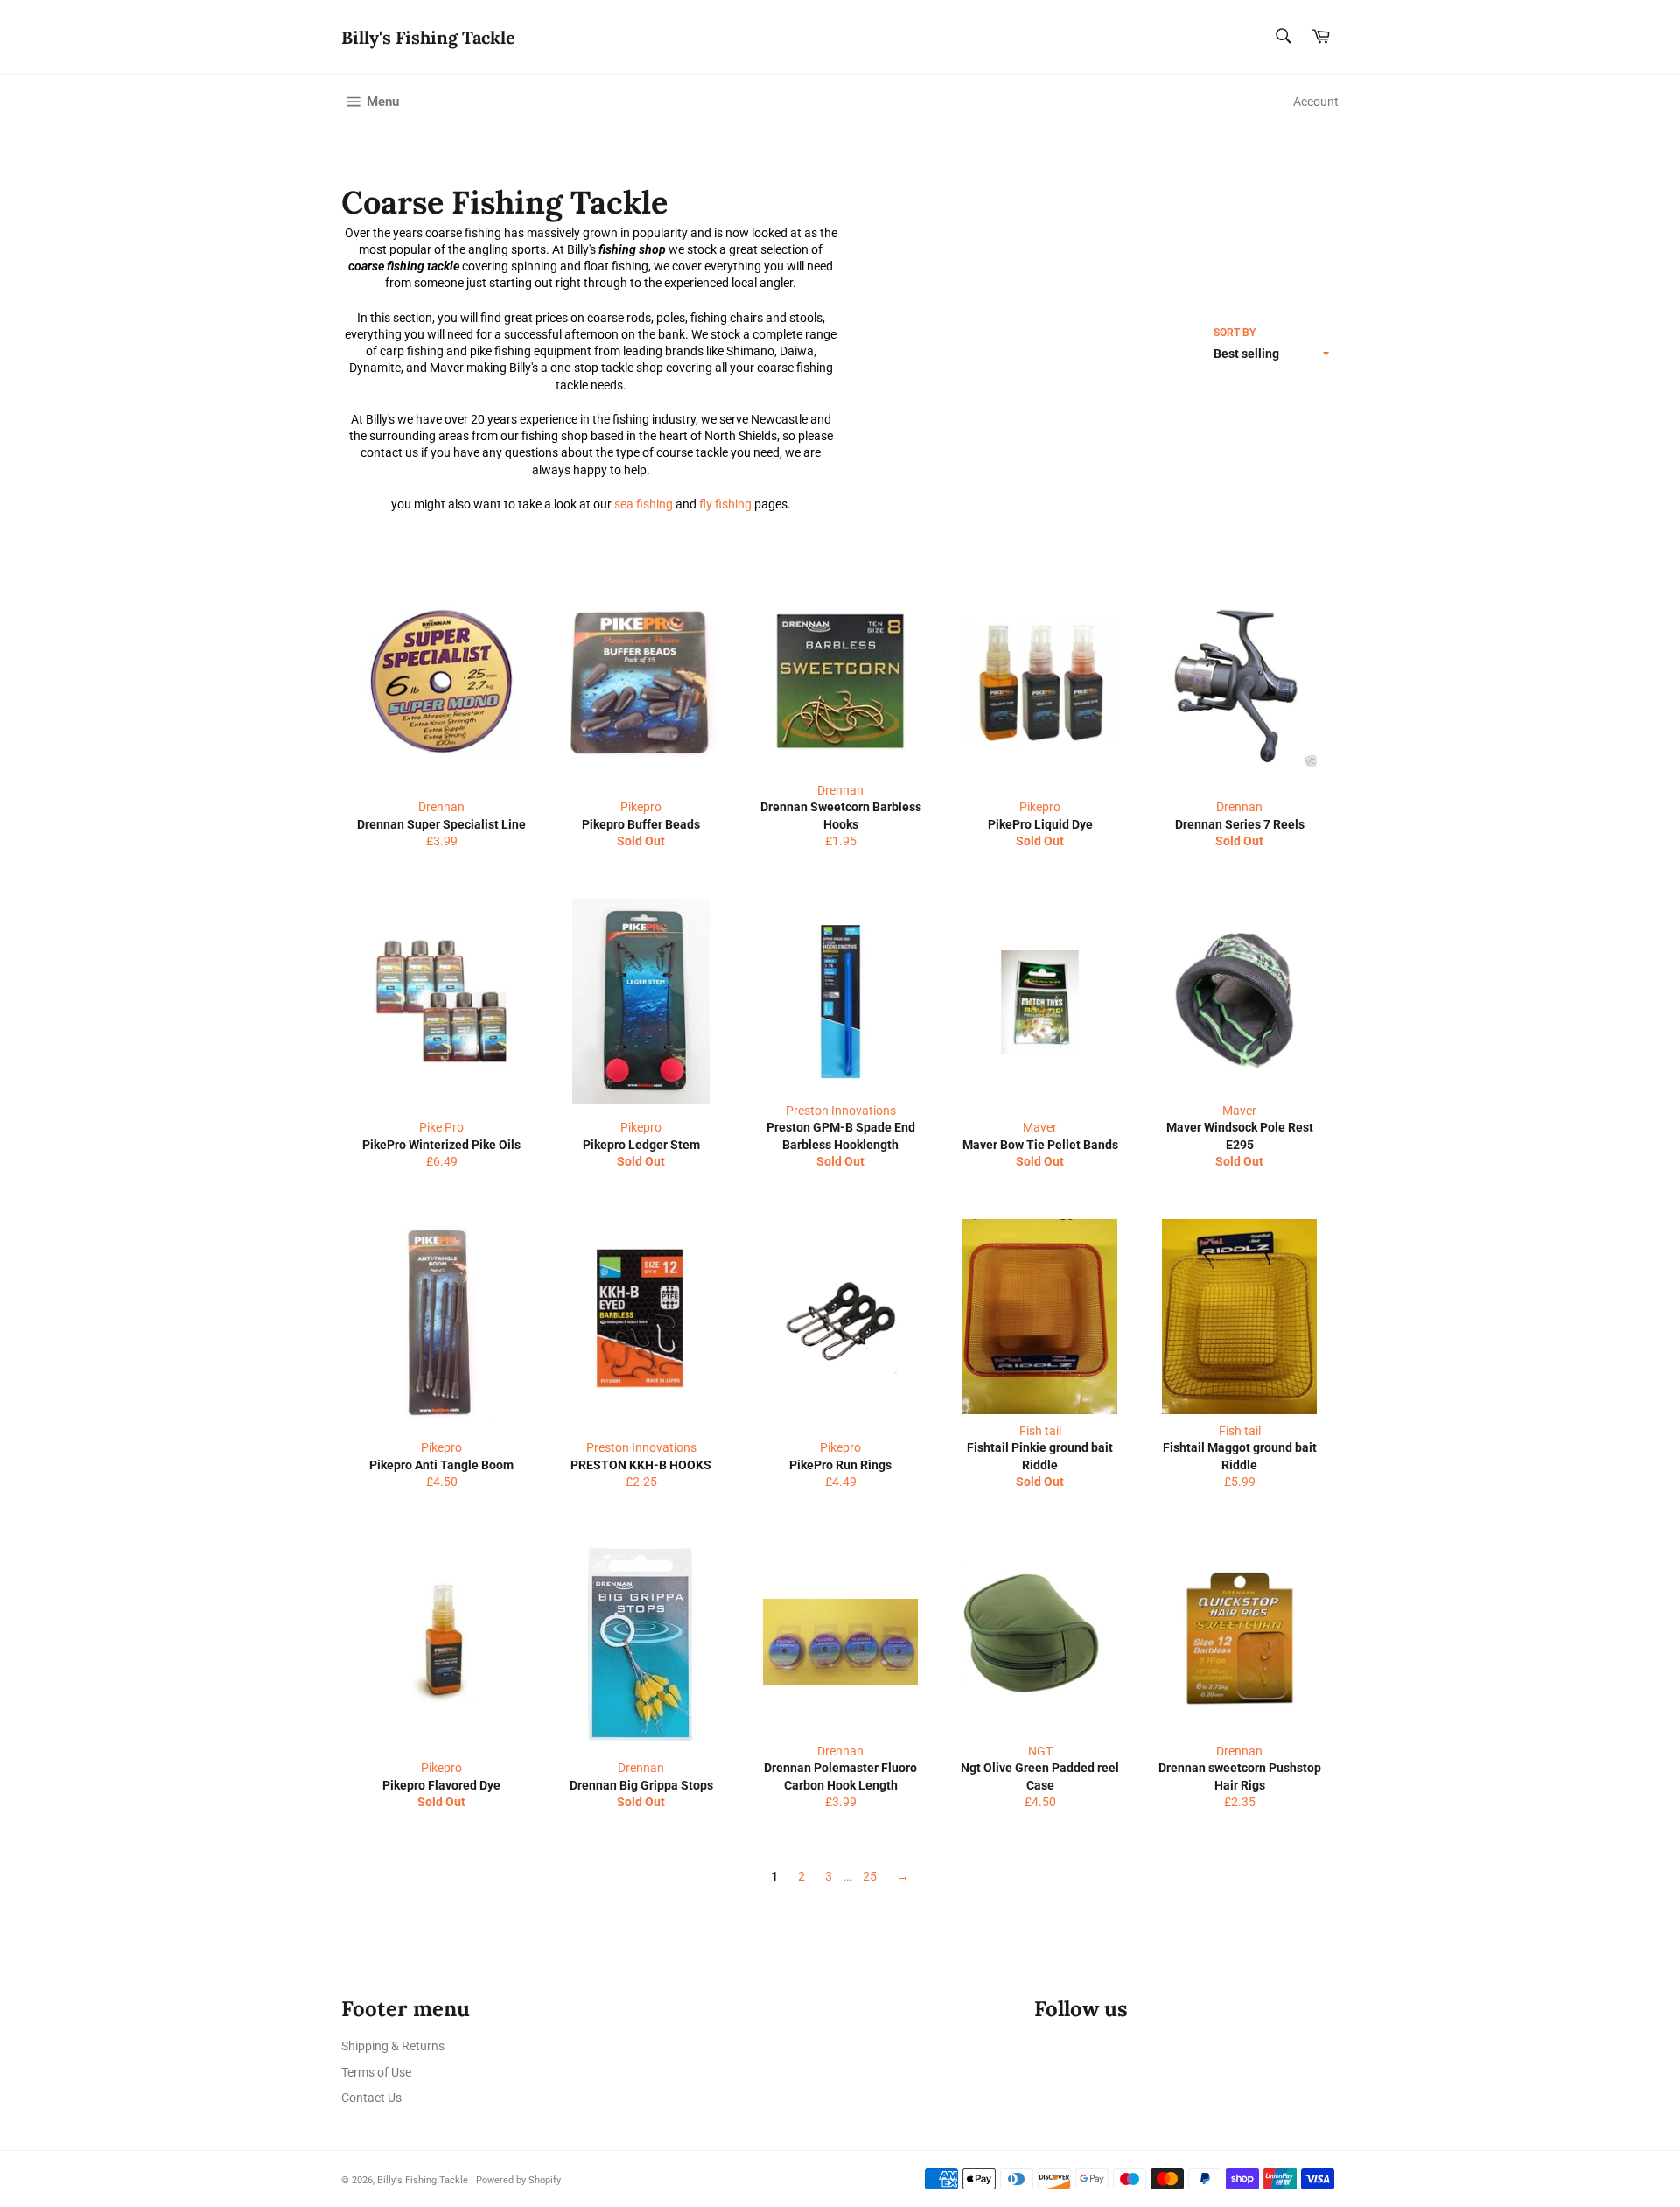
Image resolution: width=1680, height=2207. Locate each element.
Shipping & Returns (393, 2046)
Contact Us (371, 2098)
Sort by (1235, 333)
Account (1316, 102)
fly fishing (725, 504)
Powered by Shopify (518, 2180)
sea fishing (644, 504)
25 (870, 1876)
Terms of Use (376, 2072)
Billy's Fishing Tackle (428, 37)
